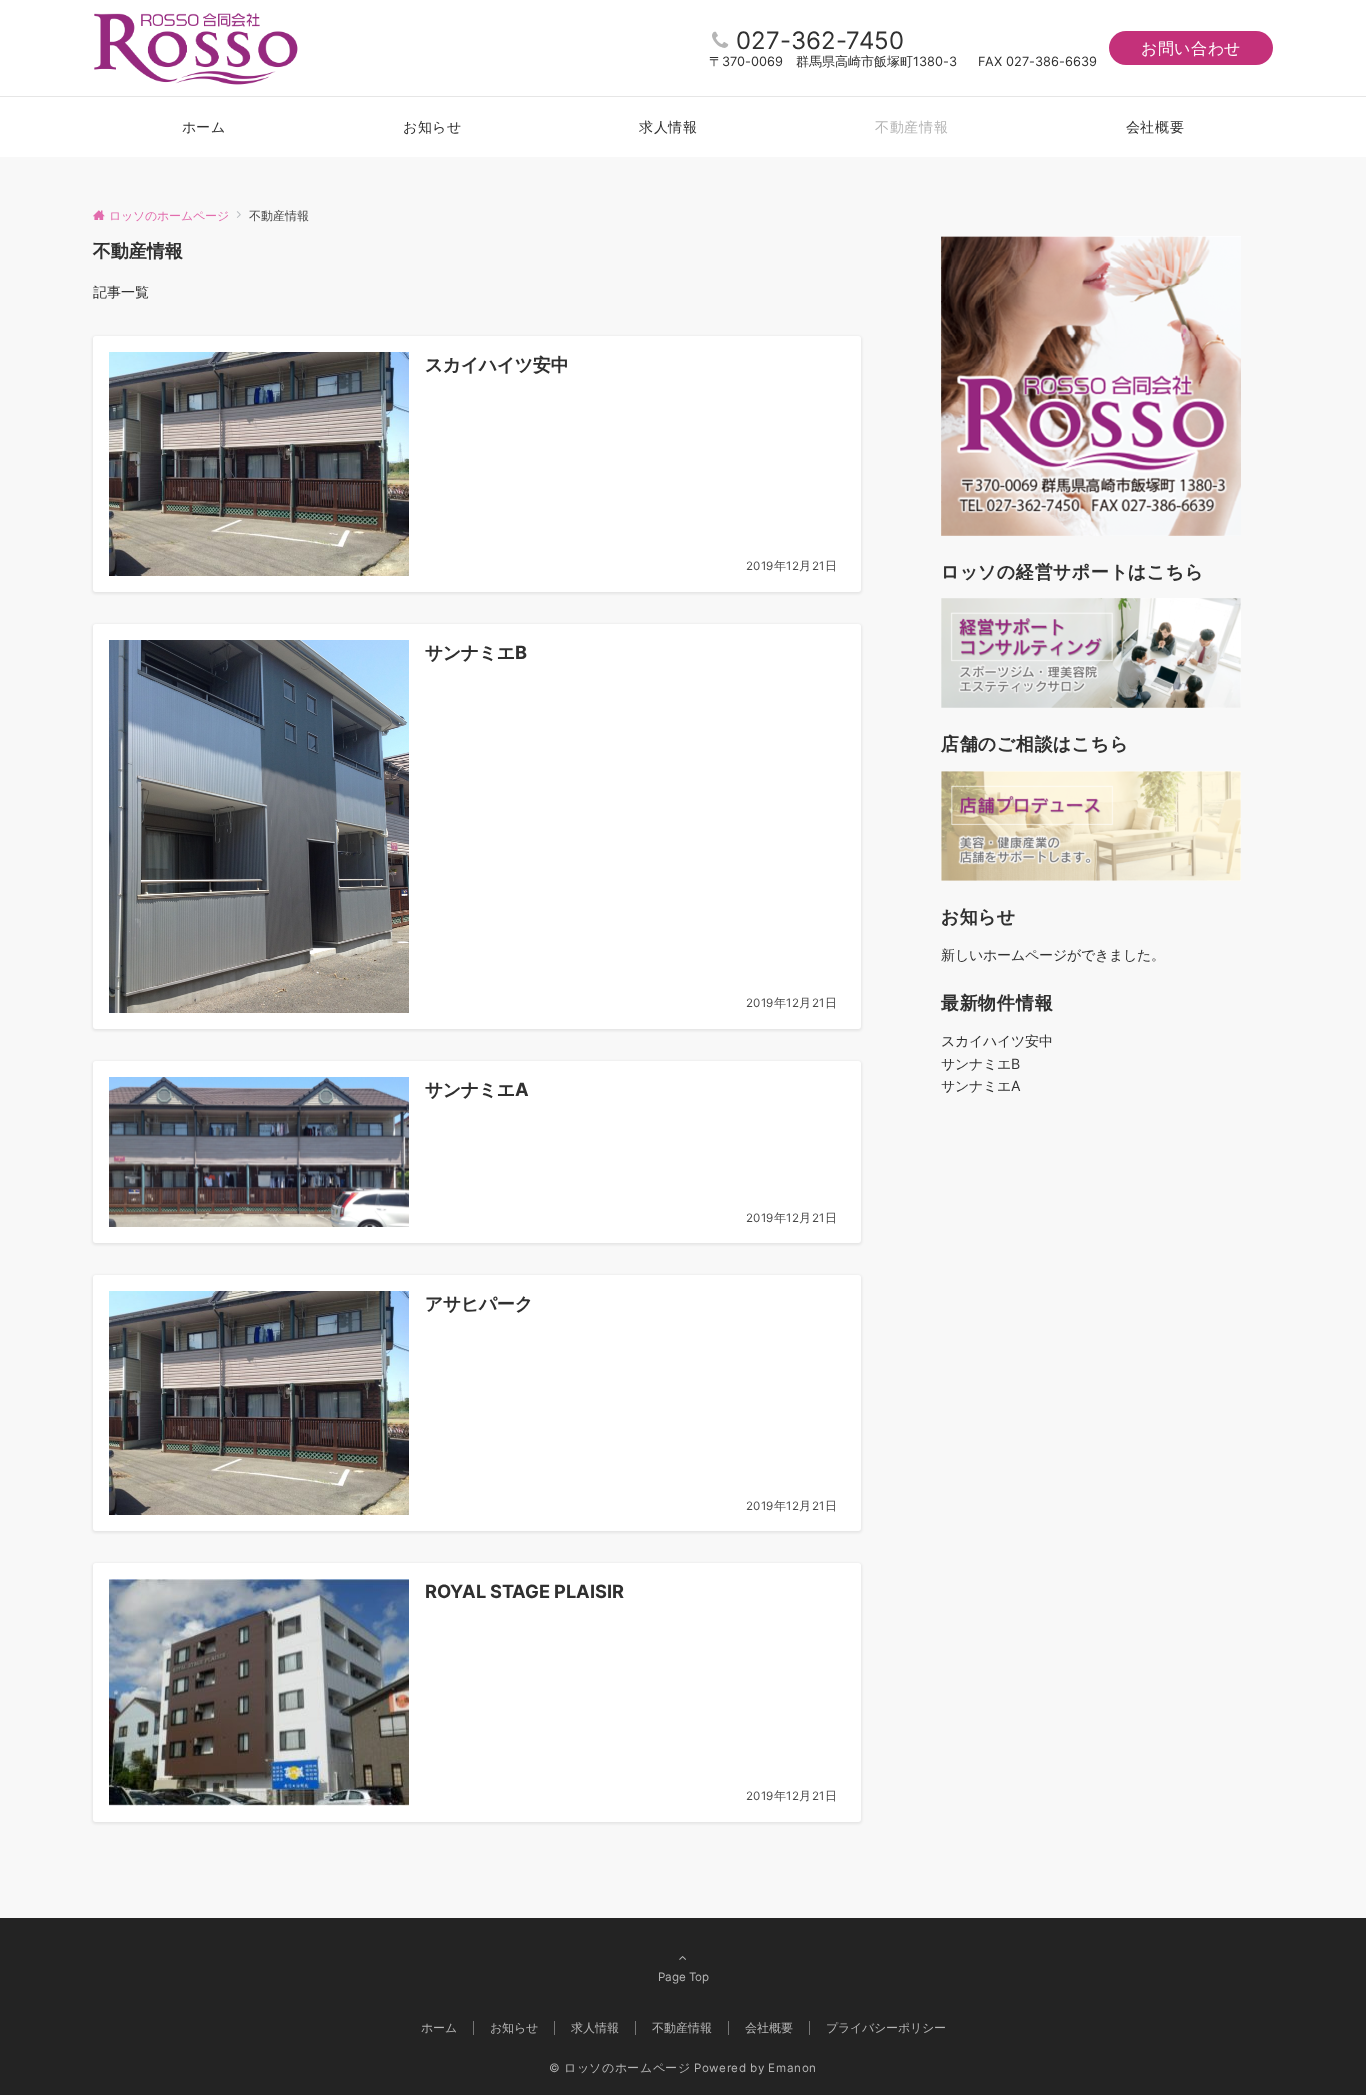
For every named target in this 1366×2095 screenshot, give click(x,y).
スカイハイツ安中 (997, 1040)
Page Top (683, 1977)
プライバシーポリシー (886, 2028)
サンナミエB (980, 1063)
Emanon (792, 2068)
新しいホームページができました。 (1053, 954)
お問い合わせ (1191, 48)
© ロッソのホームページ (620, 2068)
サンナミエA (981, 1085)
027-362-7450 (820, 40)
